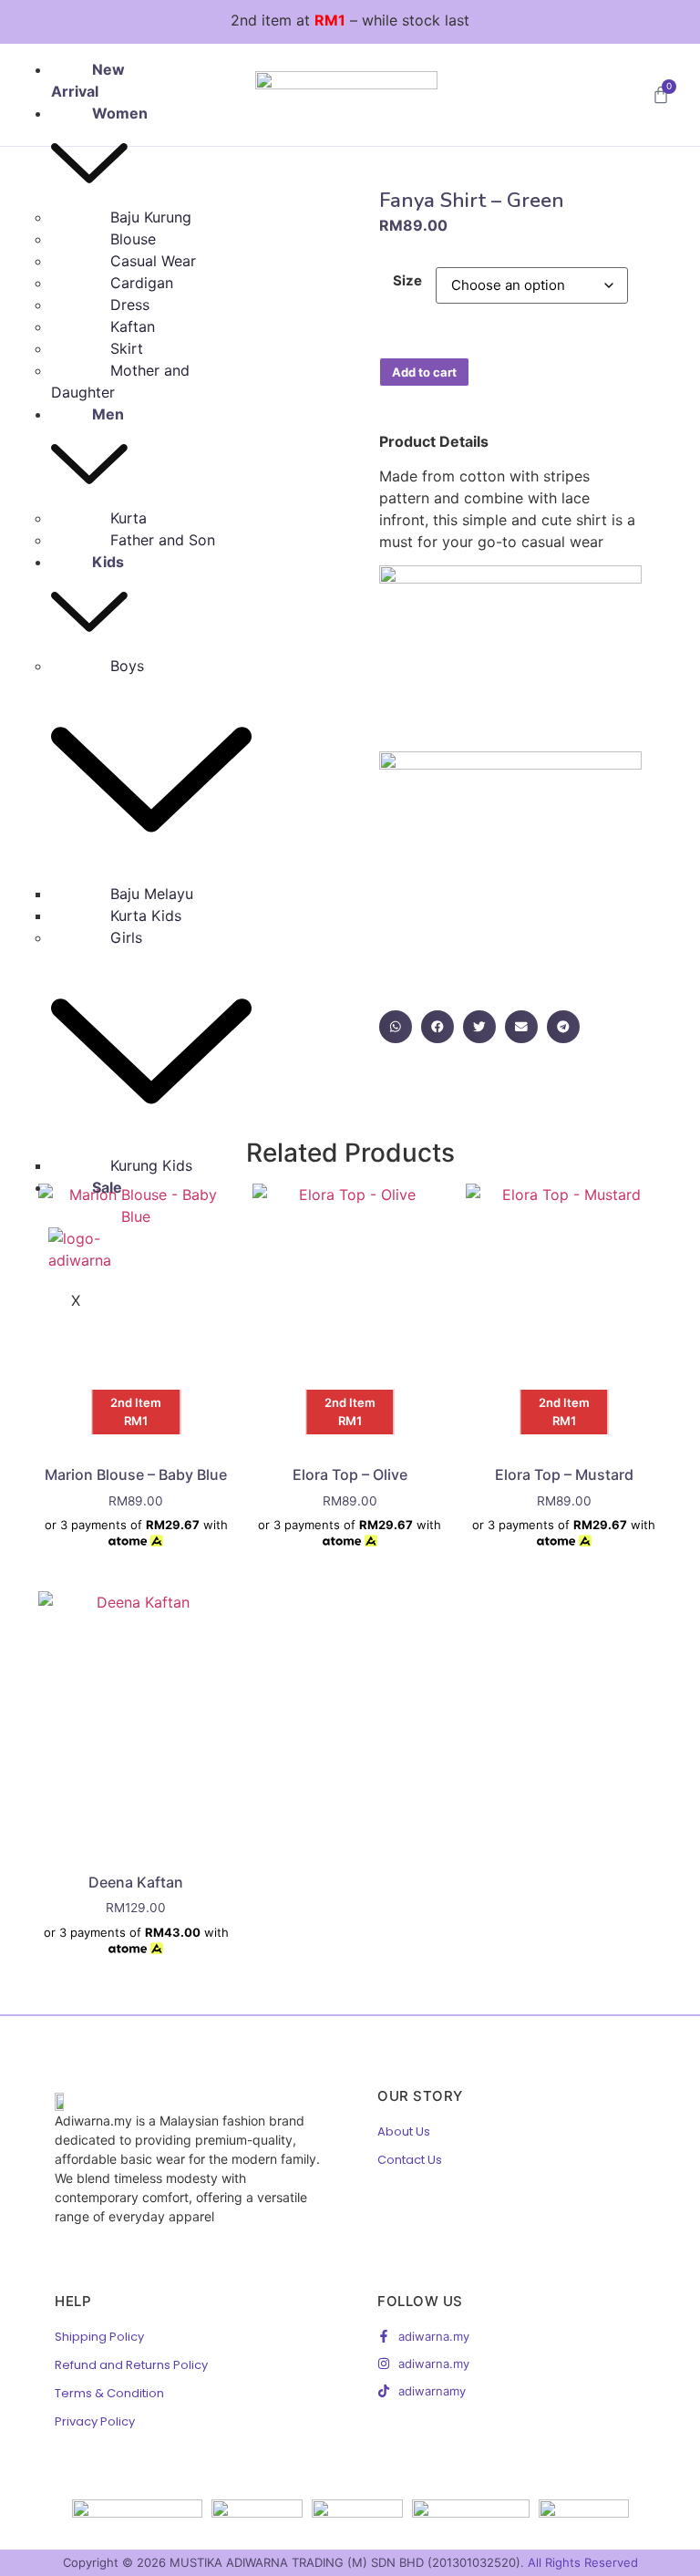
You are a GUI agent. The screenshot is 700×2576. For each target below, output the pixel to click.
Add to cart (424, 372)
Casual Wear (153, 261)
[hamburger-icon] (133, 77)
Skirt (127, 348)
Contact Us (410, 2160)
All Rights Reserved (583, 2562)
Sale (107, 1187)
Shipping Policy (99, 2337)
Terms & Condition (109, 2393)
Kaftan (133, 326)
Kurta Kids (146, 916)
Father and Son (163, 540)
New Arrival (88, 80)
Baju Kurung (151, 217)
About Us (404, 2131)
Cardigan (142, 283)
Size (407, 280)
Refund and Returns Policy (131, 2365)
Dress (130, 305)
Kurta (129, 518)
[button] (396, 1027)
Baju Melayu (152, 894)
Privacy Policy (95, 2421)
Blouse (133, 239)
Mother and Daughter (120, 381)
